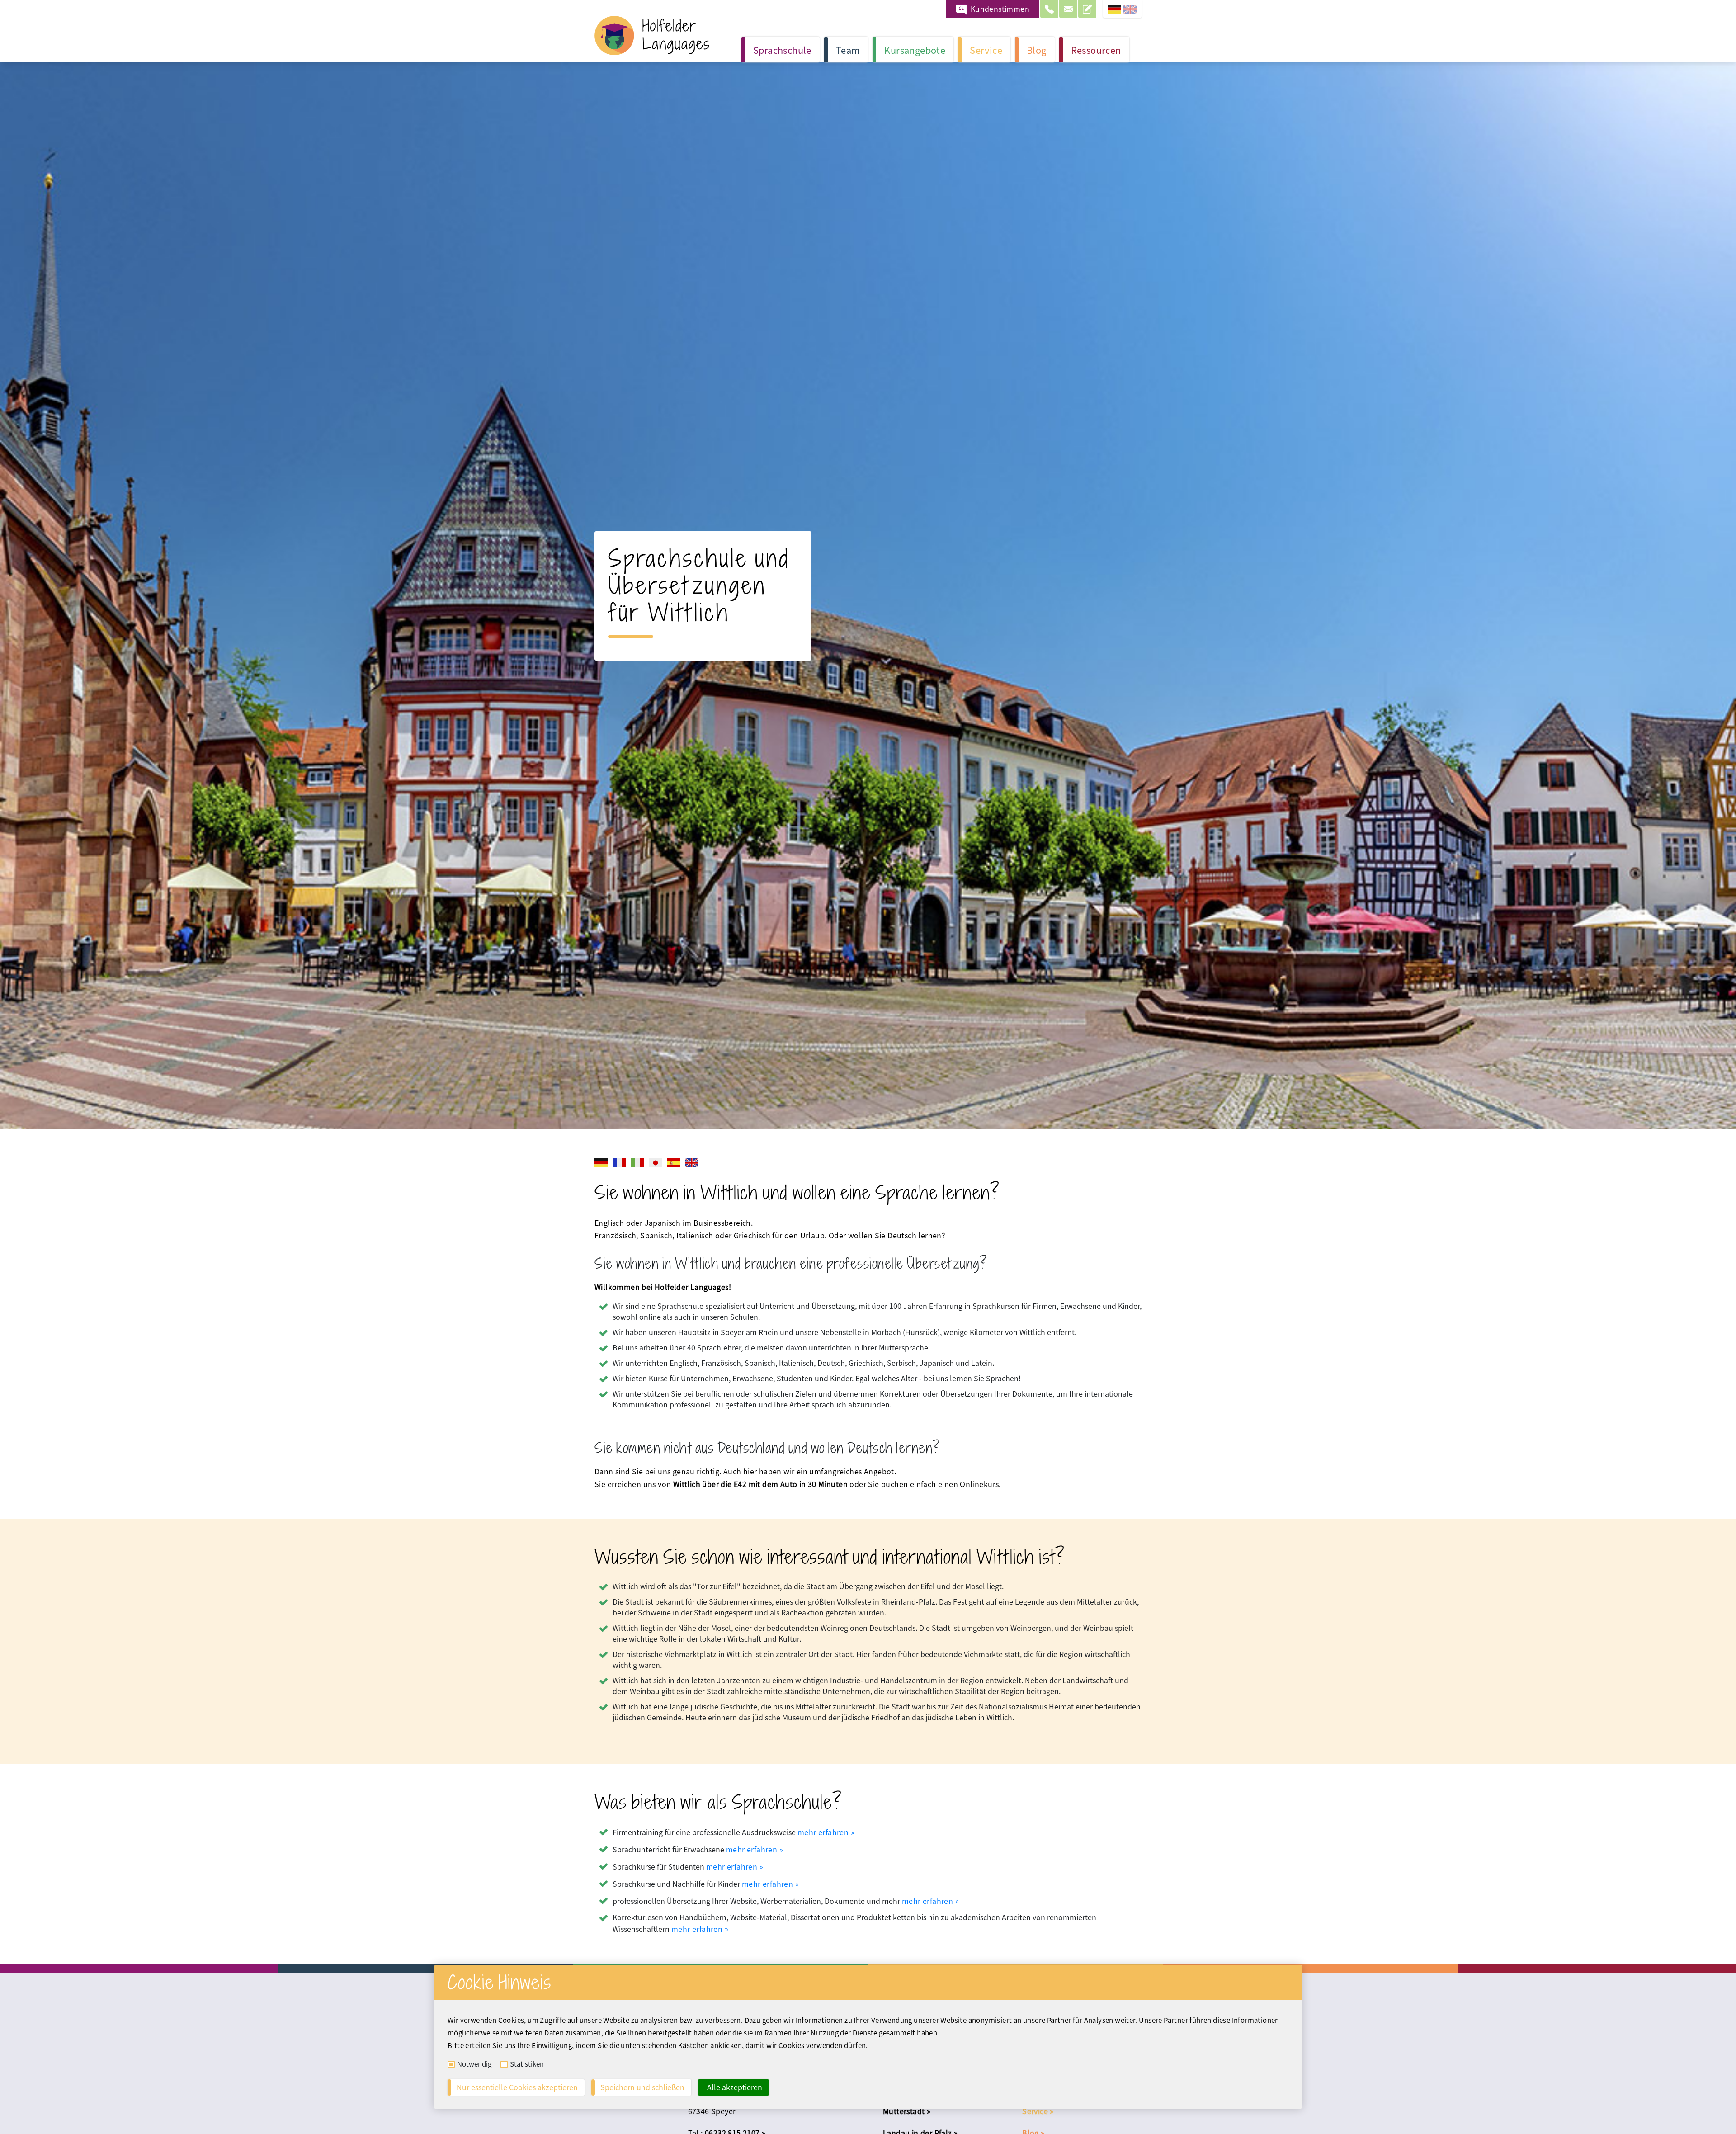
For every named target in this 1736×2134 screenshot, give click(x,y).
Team (848, 50)
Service (986, 50)
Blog (1037, 50)
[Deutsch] (1114, 8)
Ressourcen (1096, 50)
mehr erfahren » (826, 1832)
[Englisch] (1130, 8)
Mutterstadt (905, 2111)
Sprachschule (782, 50)
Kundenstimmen (1000, 9)
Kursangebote (915, 50)
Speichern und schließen (642, 2087)
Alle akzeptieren (735, 2087)
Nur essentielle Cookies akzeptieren (517, 2087)
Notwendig (474, 2064)
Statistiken (527, 2064)
